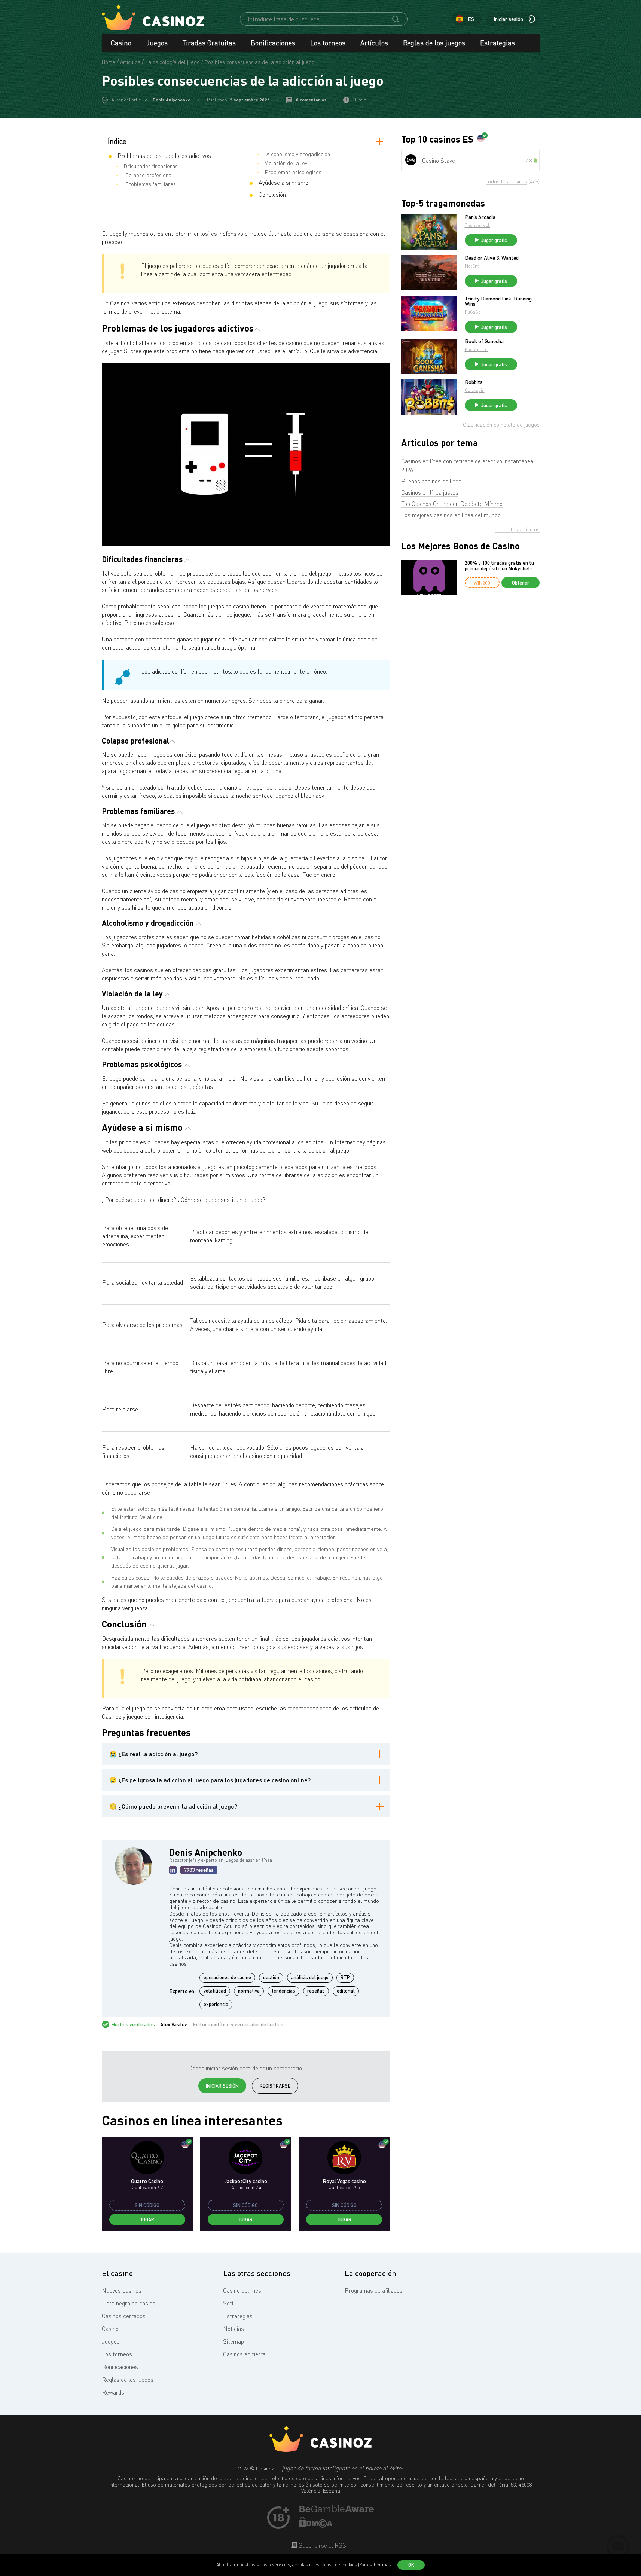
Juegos (157, 43)
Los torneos (328, 43)
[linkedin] (173, 1870)
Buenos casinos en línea (431, 481)
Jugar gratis (494, 240)
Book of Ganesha (484, 341)
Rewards (113, 2392)
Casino (121, 43)
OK (411, 2565)
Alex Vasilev (174, 2024)
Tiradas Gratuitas (209, 43)
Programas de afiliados (374, 2290)
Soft (228, 2303)
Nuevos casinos (122, 2290)
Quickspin (475, 390)
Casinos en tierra (244, 2354)
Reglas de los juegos (434, 43)
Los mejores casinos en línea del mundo (451, 515)
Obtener (521, 583)
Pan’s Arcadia (480, 217)
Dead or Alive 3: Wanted (492, 258)
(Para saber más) (375, 2565)
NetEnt (472, 266)
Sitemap (233, 2341)
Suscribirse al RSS (322, 2545)
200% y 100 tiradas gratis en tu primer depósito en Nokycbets (499, 566)
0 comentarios (311, 100)
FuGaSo (473, 312)
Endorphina (477, 349)
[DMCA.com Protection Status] (316, 2525)
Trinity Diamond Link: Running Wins (498, 301)
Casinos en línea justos (430, 492)
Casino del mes (242, 2290)
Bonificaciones (273, 43)
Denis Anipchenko (172, 100)
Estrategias (497, 43)
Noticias (233, 2329)
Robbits (474, 382)
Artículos (374, 43)
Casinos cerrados (124, 2316)
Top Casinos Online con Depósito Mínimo (452, 504)
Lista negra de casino (129, 2303)
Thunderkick (477, 225)
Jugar (147, 2219)
